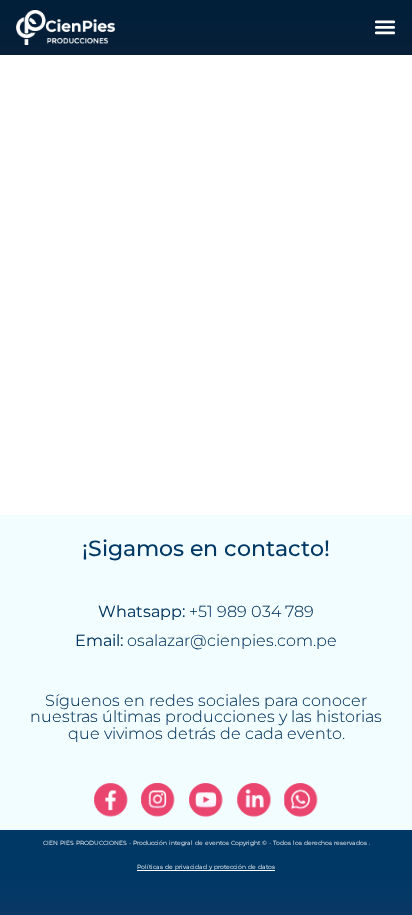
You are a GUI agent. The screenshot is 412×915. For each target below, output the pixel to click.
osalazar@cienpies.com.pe (232, 640)
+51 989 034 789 (251, 611)
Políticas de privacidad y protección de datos (206, 867)
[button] (384, 27)
